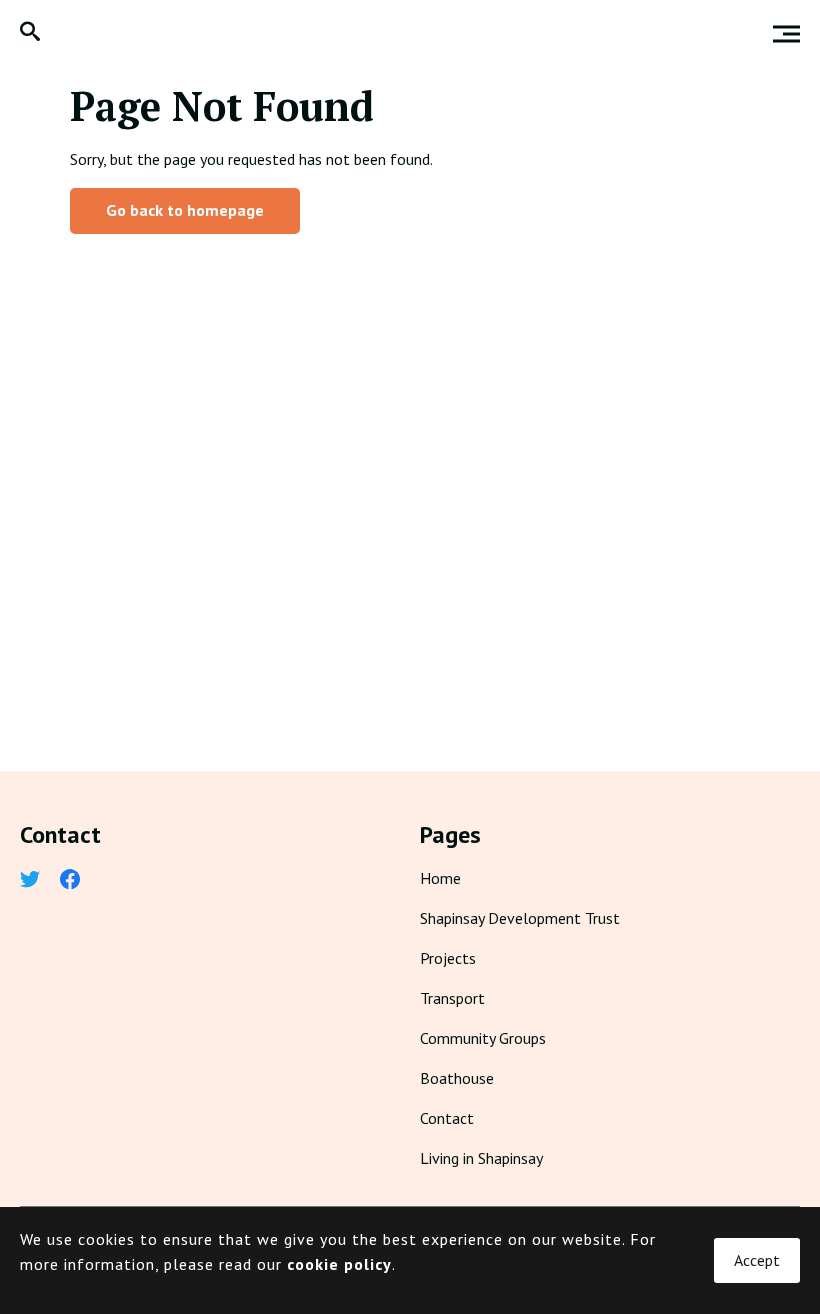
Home (440, 878)
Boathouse (457, 1078)
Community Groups (483, 1038)
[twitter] (30, 881)
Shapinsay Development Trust (520, 918)
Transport (452, 998)
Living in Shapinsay (481, 1158)
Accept (757, 1260)
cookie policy (339, 1264)
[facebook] (70, 881)
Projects (448, 958)
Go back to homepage (185, 210)
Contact (447, 1118)
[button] (30, 33)
